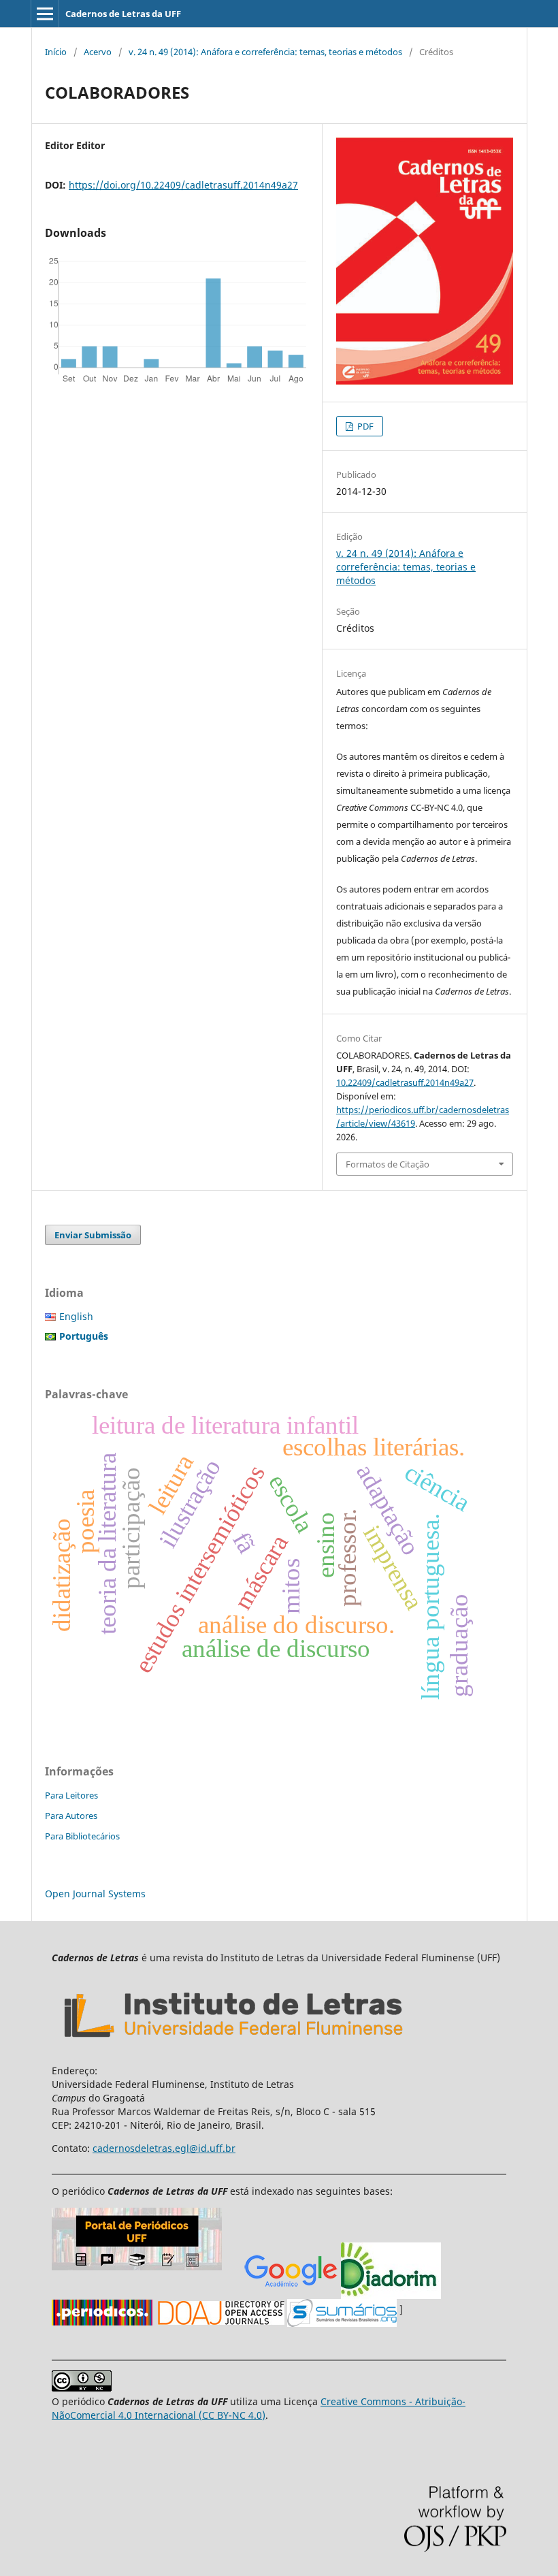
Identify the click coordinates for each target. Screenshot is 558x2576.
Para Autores (71, 1816)
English (76, 1316)
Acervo (98, 52)
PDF (364, 426)
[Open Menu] (45, 14)
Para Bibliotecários (82, 1836)
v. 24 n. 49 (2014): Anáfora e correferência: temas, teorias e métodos (265, 52)
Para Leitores (71, 1795)
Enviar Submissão (93, 1235)
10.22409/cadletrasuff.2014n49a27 (405, 1082)
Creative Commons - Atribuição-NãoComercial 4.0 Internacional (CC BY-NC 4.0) (259, 2408)
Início (56, 52)
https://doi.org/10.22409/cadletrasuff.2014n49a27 (183, 185)
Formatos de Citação (388, 1164)
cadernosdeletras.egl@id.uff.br (164, 2148)
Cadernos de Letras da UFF (123, 14)
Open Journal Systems (95, 1894)
